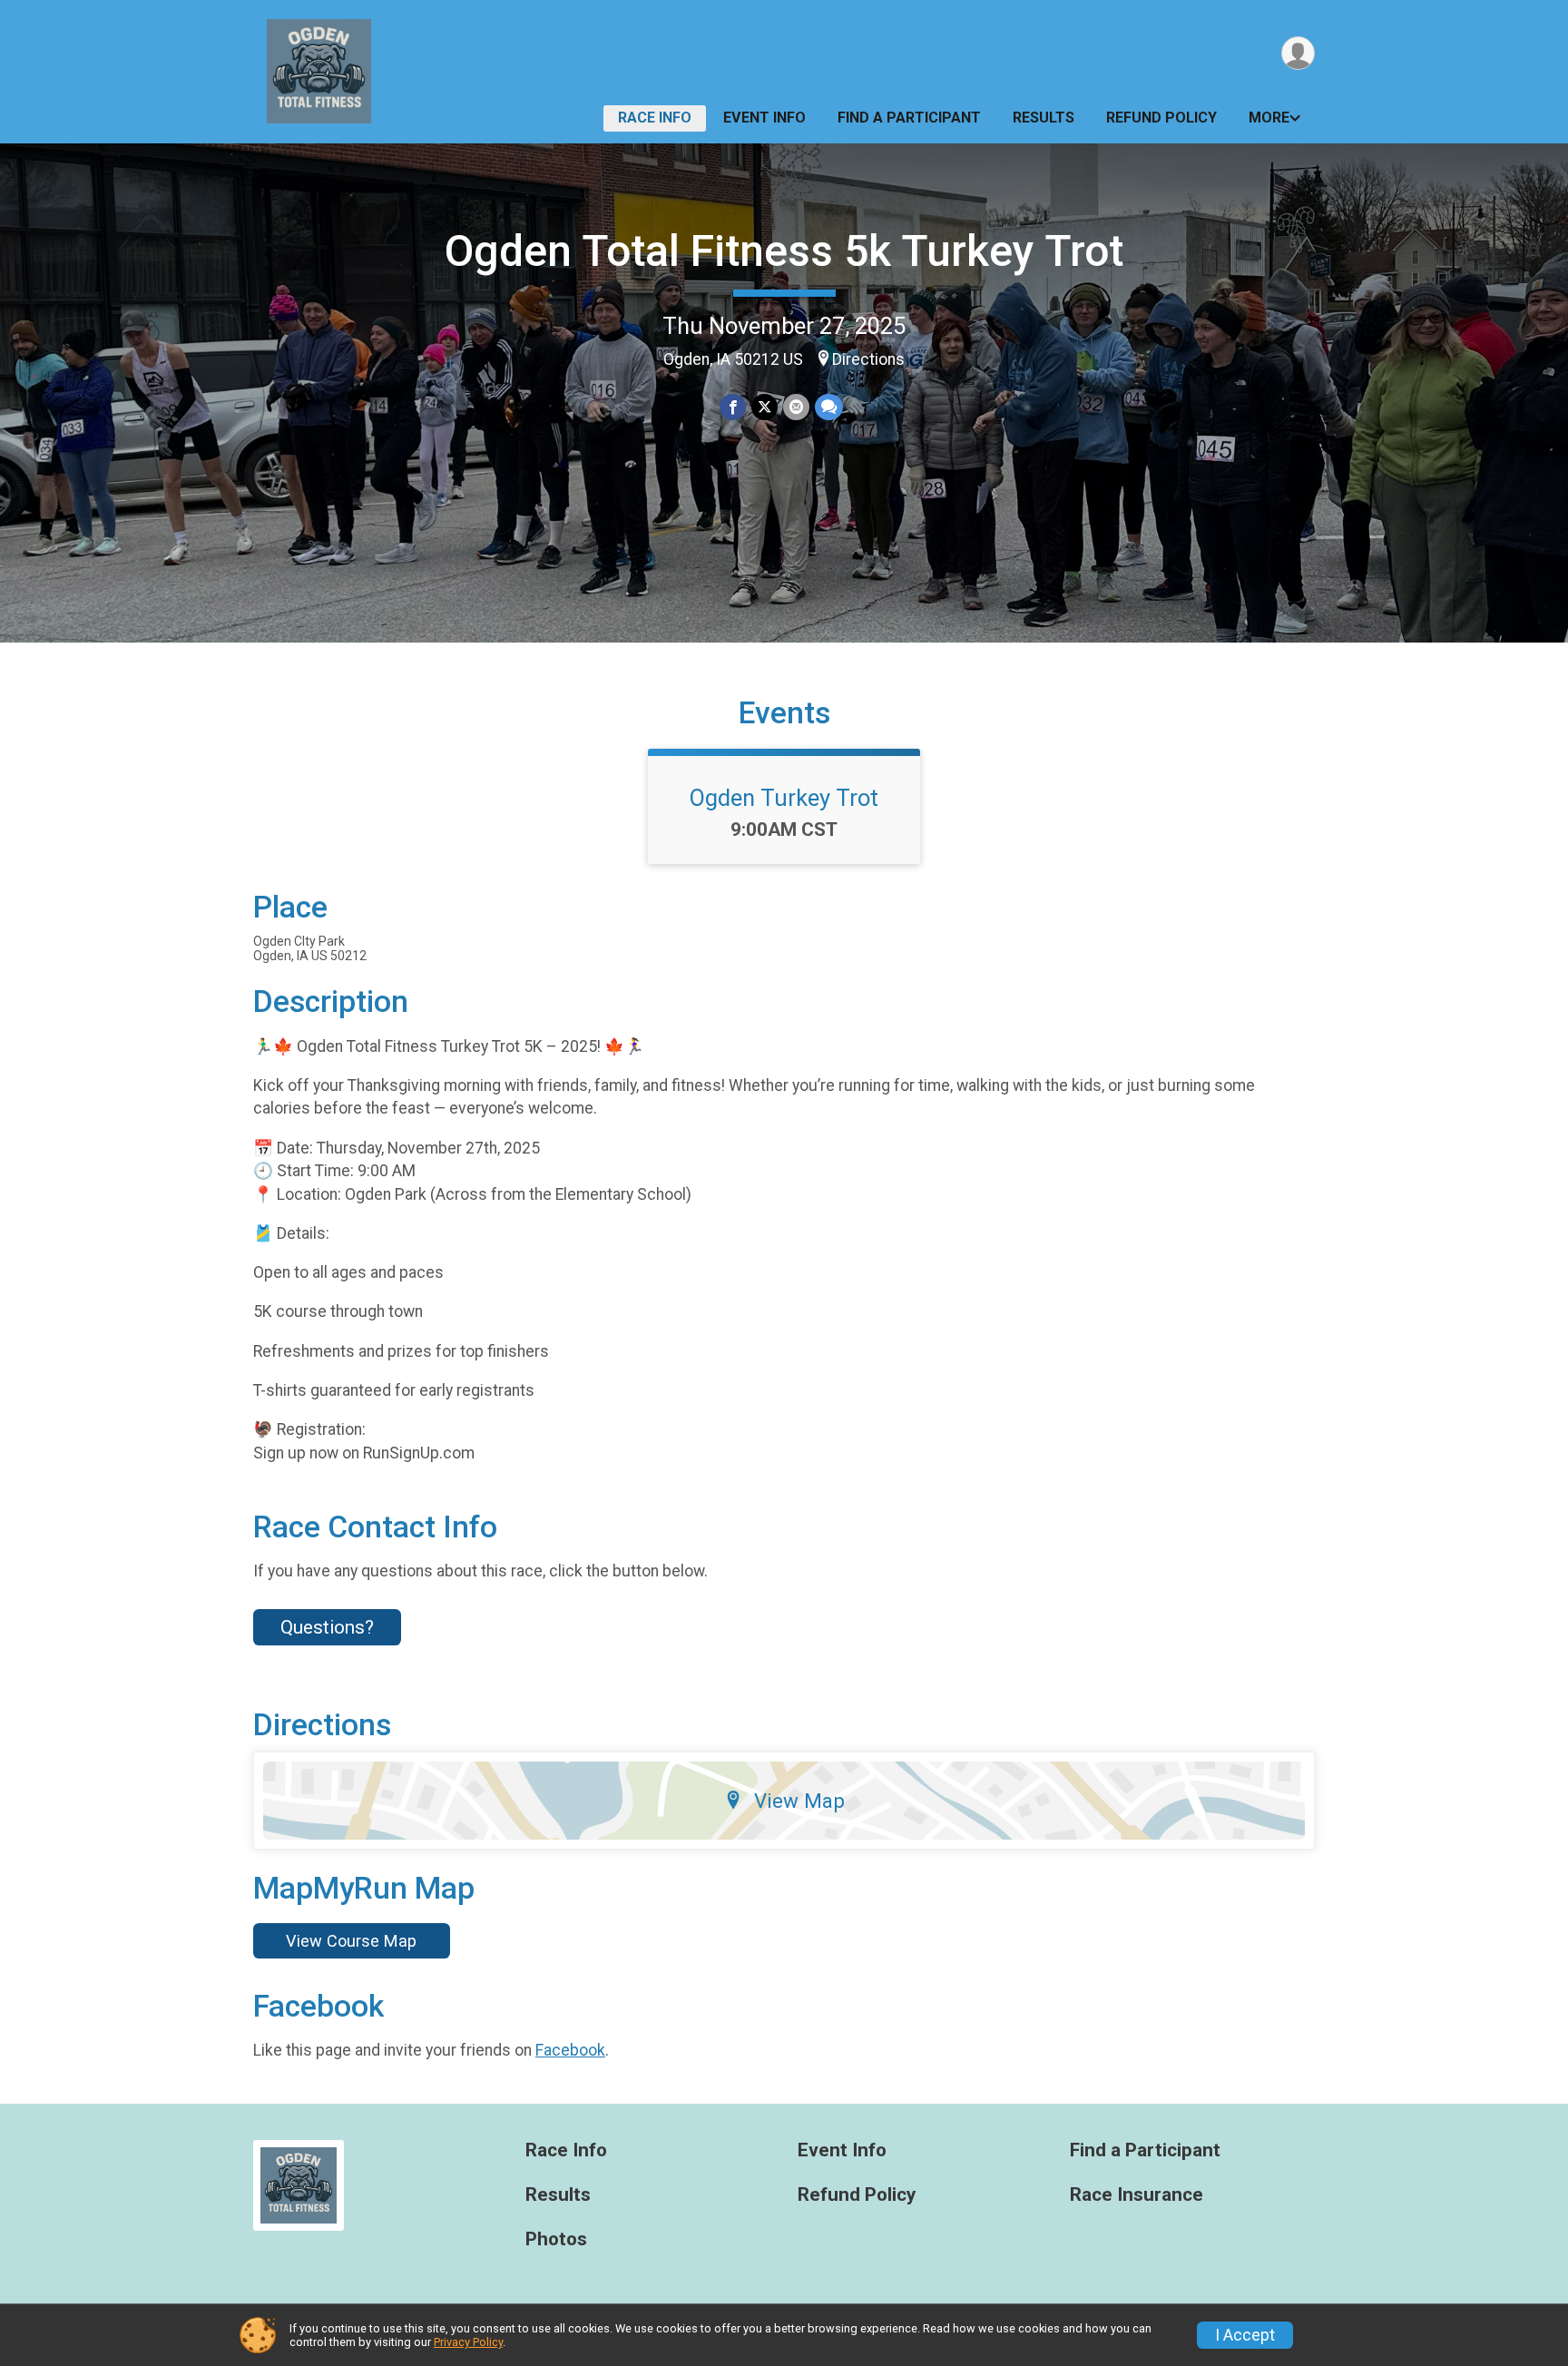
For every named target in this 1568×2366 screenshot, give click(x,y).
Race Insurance (1137, 2195)
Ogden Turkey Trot (784, 798)
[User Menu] (1298, 53)
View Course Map (351, 1941)
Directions (868, 359)
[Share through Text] (829, 407)
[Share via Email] (796, 407)
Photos (556, 2239)
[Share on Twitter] (764, 407)
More (1269, 118)
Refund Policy (1161, 118)
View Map (799, 1801)
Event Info (764, 118)
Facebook (570, 2050)
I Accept (1245, 2335)
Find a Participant (909, 118)
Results (1044, 118)
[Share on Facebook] (733, 407)
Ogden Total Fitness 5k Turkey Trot (784, 251)
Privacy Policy (468, 2342)
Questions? (327, 1627)
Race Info (655, 118)
